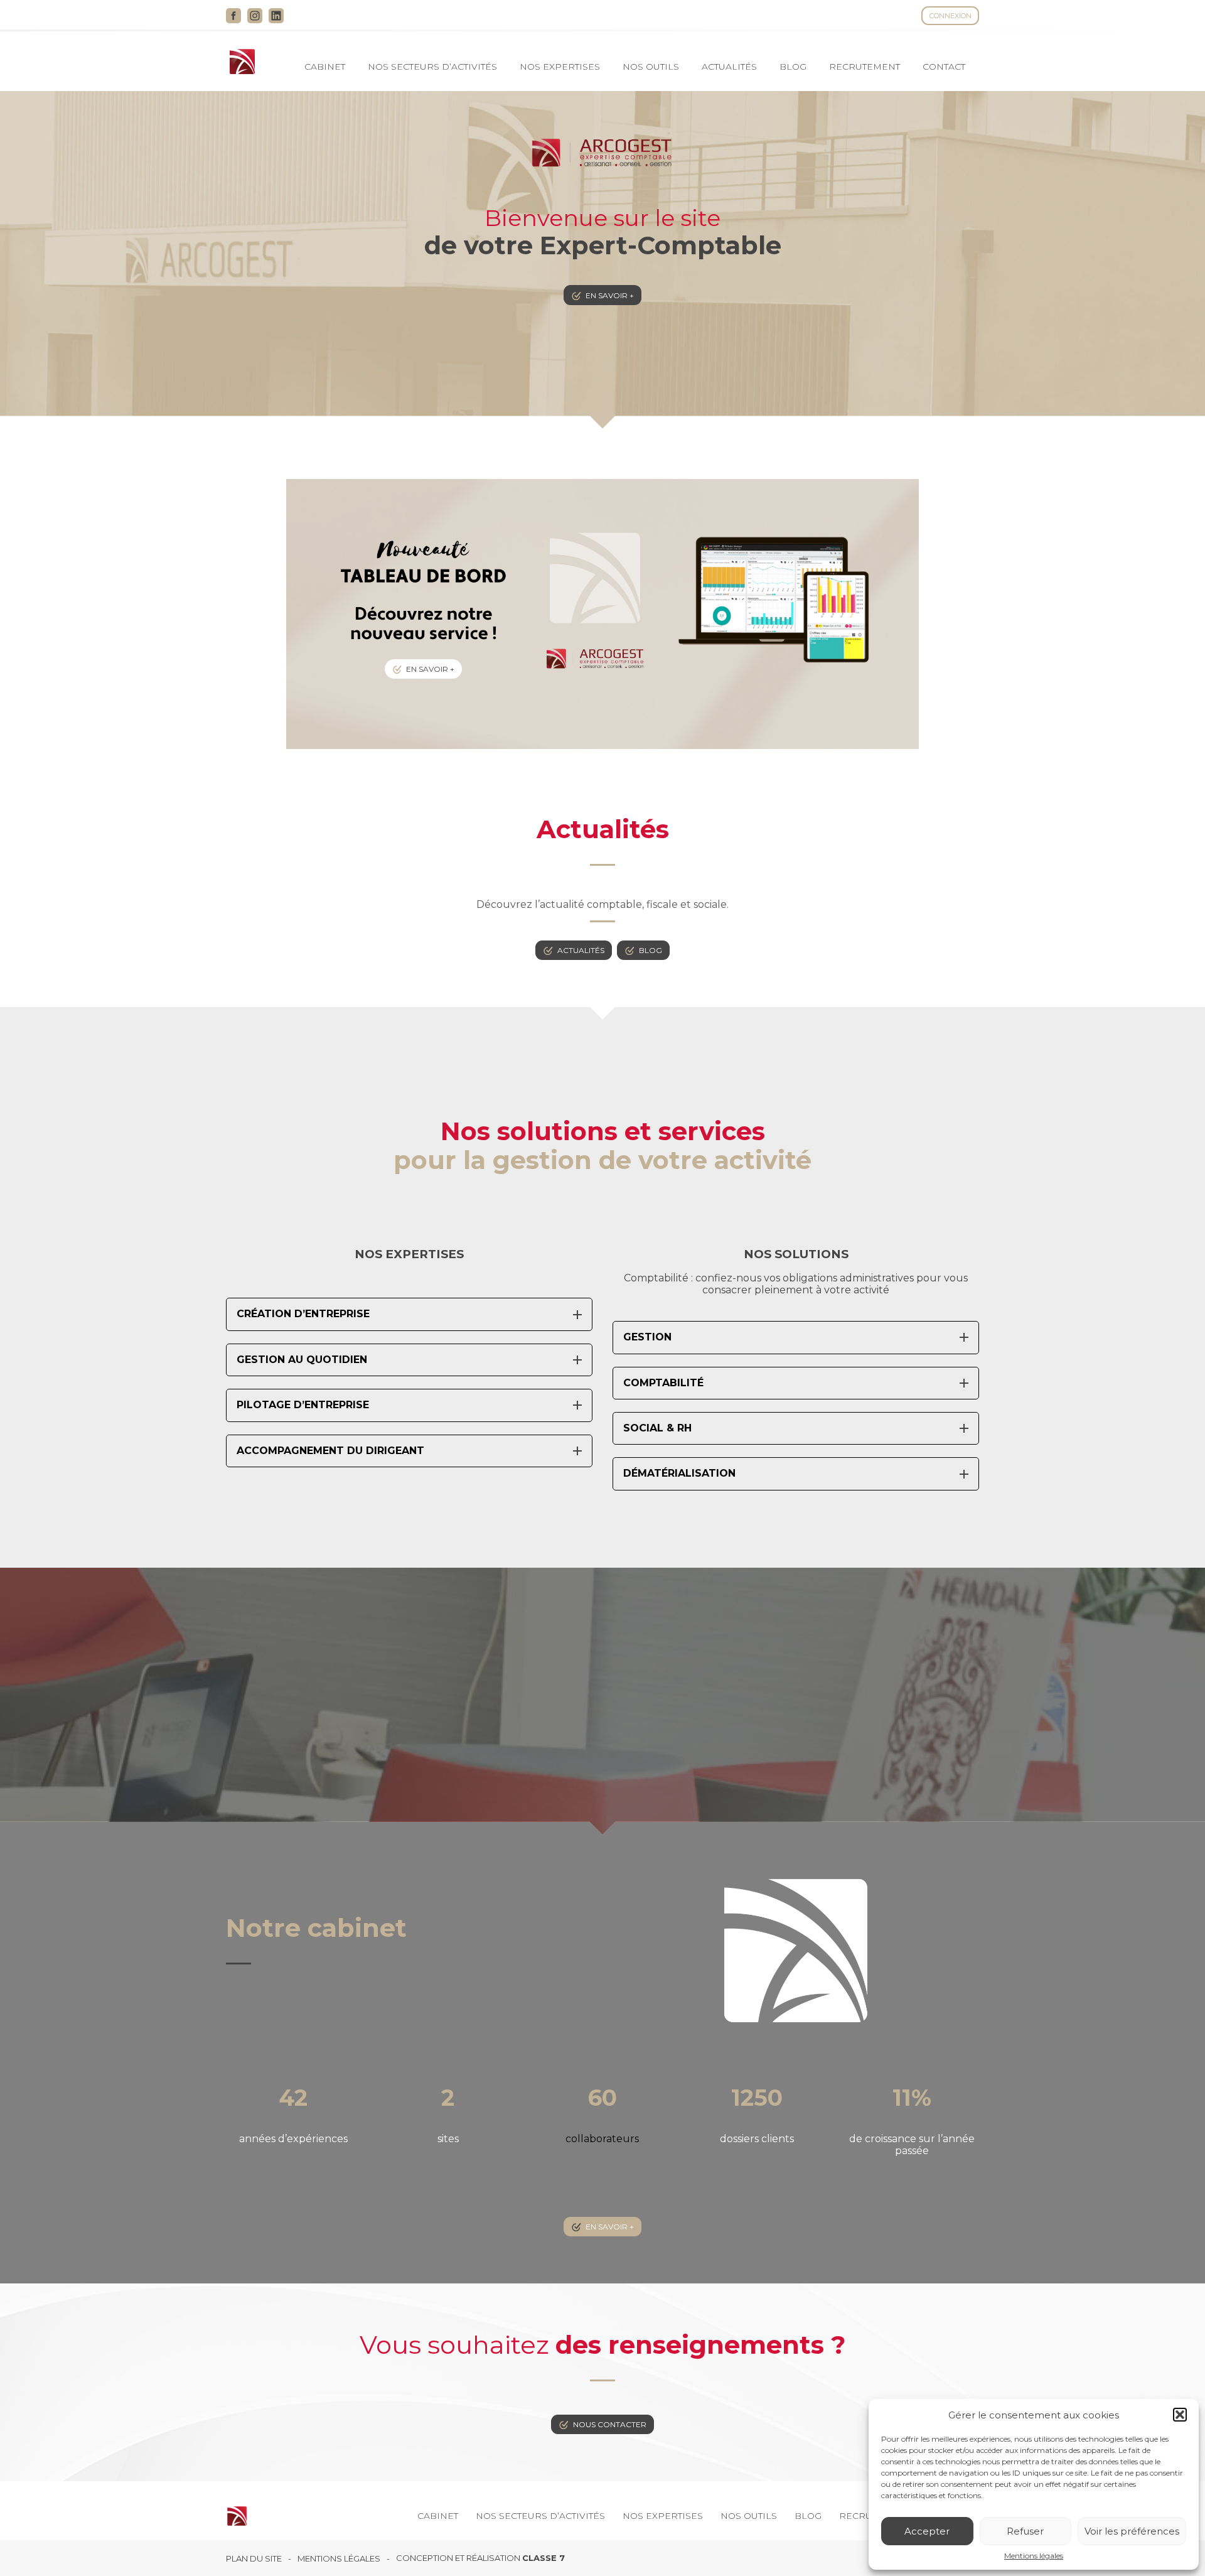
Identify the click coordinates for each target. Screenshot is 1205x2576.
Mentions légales (1034, 2556)
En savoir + (610, 295)
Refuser (1025, 2531)
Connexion (951, 16)
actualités (581, 950)
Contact (944, 67)
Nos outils (651, 67)
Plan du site (254, 2559)
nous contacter (610, 2424)
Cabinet (325, 67)
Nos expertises (560, 67)
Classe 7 (544, 2558)
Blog (793, 67)
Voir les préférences (1132, 2531)
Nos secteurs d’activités (432, 67)
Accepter (927, 2531)
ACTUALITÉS (729, 67)
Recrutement (865, 67)
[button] (1180, 2415)
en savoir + (610, 2227)
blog (651, 950)
